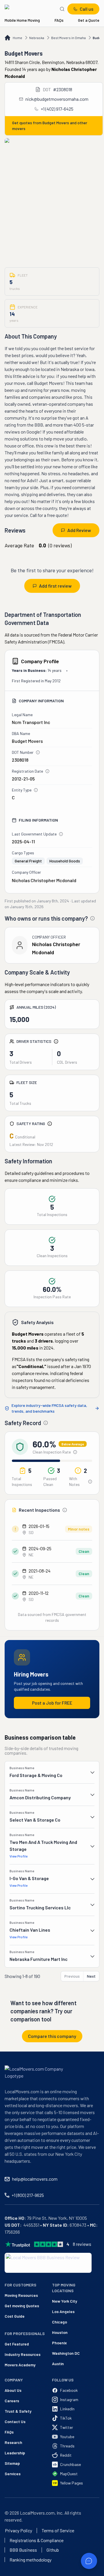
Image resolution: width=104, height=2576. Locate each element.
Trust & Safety (18, 2411)
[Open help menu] (89, 2561)
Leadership (15, 2453)
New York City (65, 2301)
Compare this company (52, 2036)
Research (13, 2442)
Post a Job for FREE (52, 1703)
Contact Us (15, 2421)
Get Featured (15, 2344)
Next (91, 1976)
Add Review (79, 530)
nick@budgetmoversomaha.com (57, 99)
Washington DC (66, 2353)
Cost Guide (15, 2316)
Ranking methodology (30, 2560)
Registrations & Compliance (37, 2540)
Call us (87, 9)
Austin (58, 2364)
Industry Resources (15, 2354)
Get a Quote (89, 20)
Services (13, 2474)
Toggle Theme (13, 2572)
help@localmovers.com (35, 2179)
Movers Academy (15, 2365)
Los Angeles (63, 2311)
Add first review (55, 586)
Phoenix (59, 2343)
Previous (72, 1976)
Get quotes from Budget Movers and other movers (50, 126)
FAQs (59, 20)
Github (53, 2550)
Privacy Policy (18, 2531)
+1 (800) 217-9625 (28, 2195)
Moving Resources (15, 2295)
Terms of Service (58, 2531)
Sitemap (12, 2463)
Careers (12, 2401)
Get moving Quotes (15, 2306)
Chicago (60, 2322)
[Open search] (62, 9)
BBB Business (23, 2550)
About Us (13, 2390)
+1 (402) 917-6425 (57, 109)
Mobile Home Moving (22, 20)
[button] (52, 1772)
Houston (60, 2332)
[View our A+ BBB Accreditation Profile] (48, 2263)
